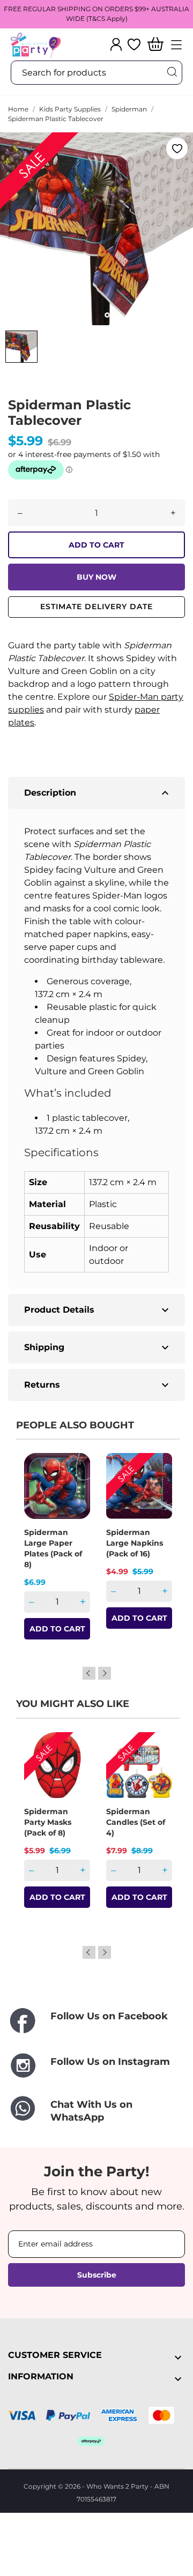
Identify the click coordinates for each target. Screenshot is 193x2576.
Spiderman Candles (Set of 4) (136, 1822)
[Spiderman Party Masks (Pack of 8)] (75, 1770)
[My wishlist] (134, 44)
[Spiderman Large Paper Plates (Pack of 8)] (75, 1491)
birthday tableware (122, 960)
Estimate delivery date (96, 606)
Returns (98, 1385)
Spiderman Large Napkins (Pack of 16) (135, 1543)
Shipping (98, 1347)
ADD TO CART (96, 545)
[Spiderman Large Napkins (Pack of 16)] (157, 1491)
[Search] (172, 72)
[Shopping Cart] (155, 45)
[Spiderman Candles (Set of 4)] (157, 1770)
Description (98, 793)
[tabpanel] (96, 229)
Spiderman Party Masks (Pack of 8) (48, 1822)
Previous (89, 1673)
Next (105, 1673)
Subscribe (97, 2275)
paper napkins (97, 934)
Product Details (98, 1310)
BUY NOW (96, 577)
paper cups (73, 947)
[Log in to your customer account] (116, 44)
